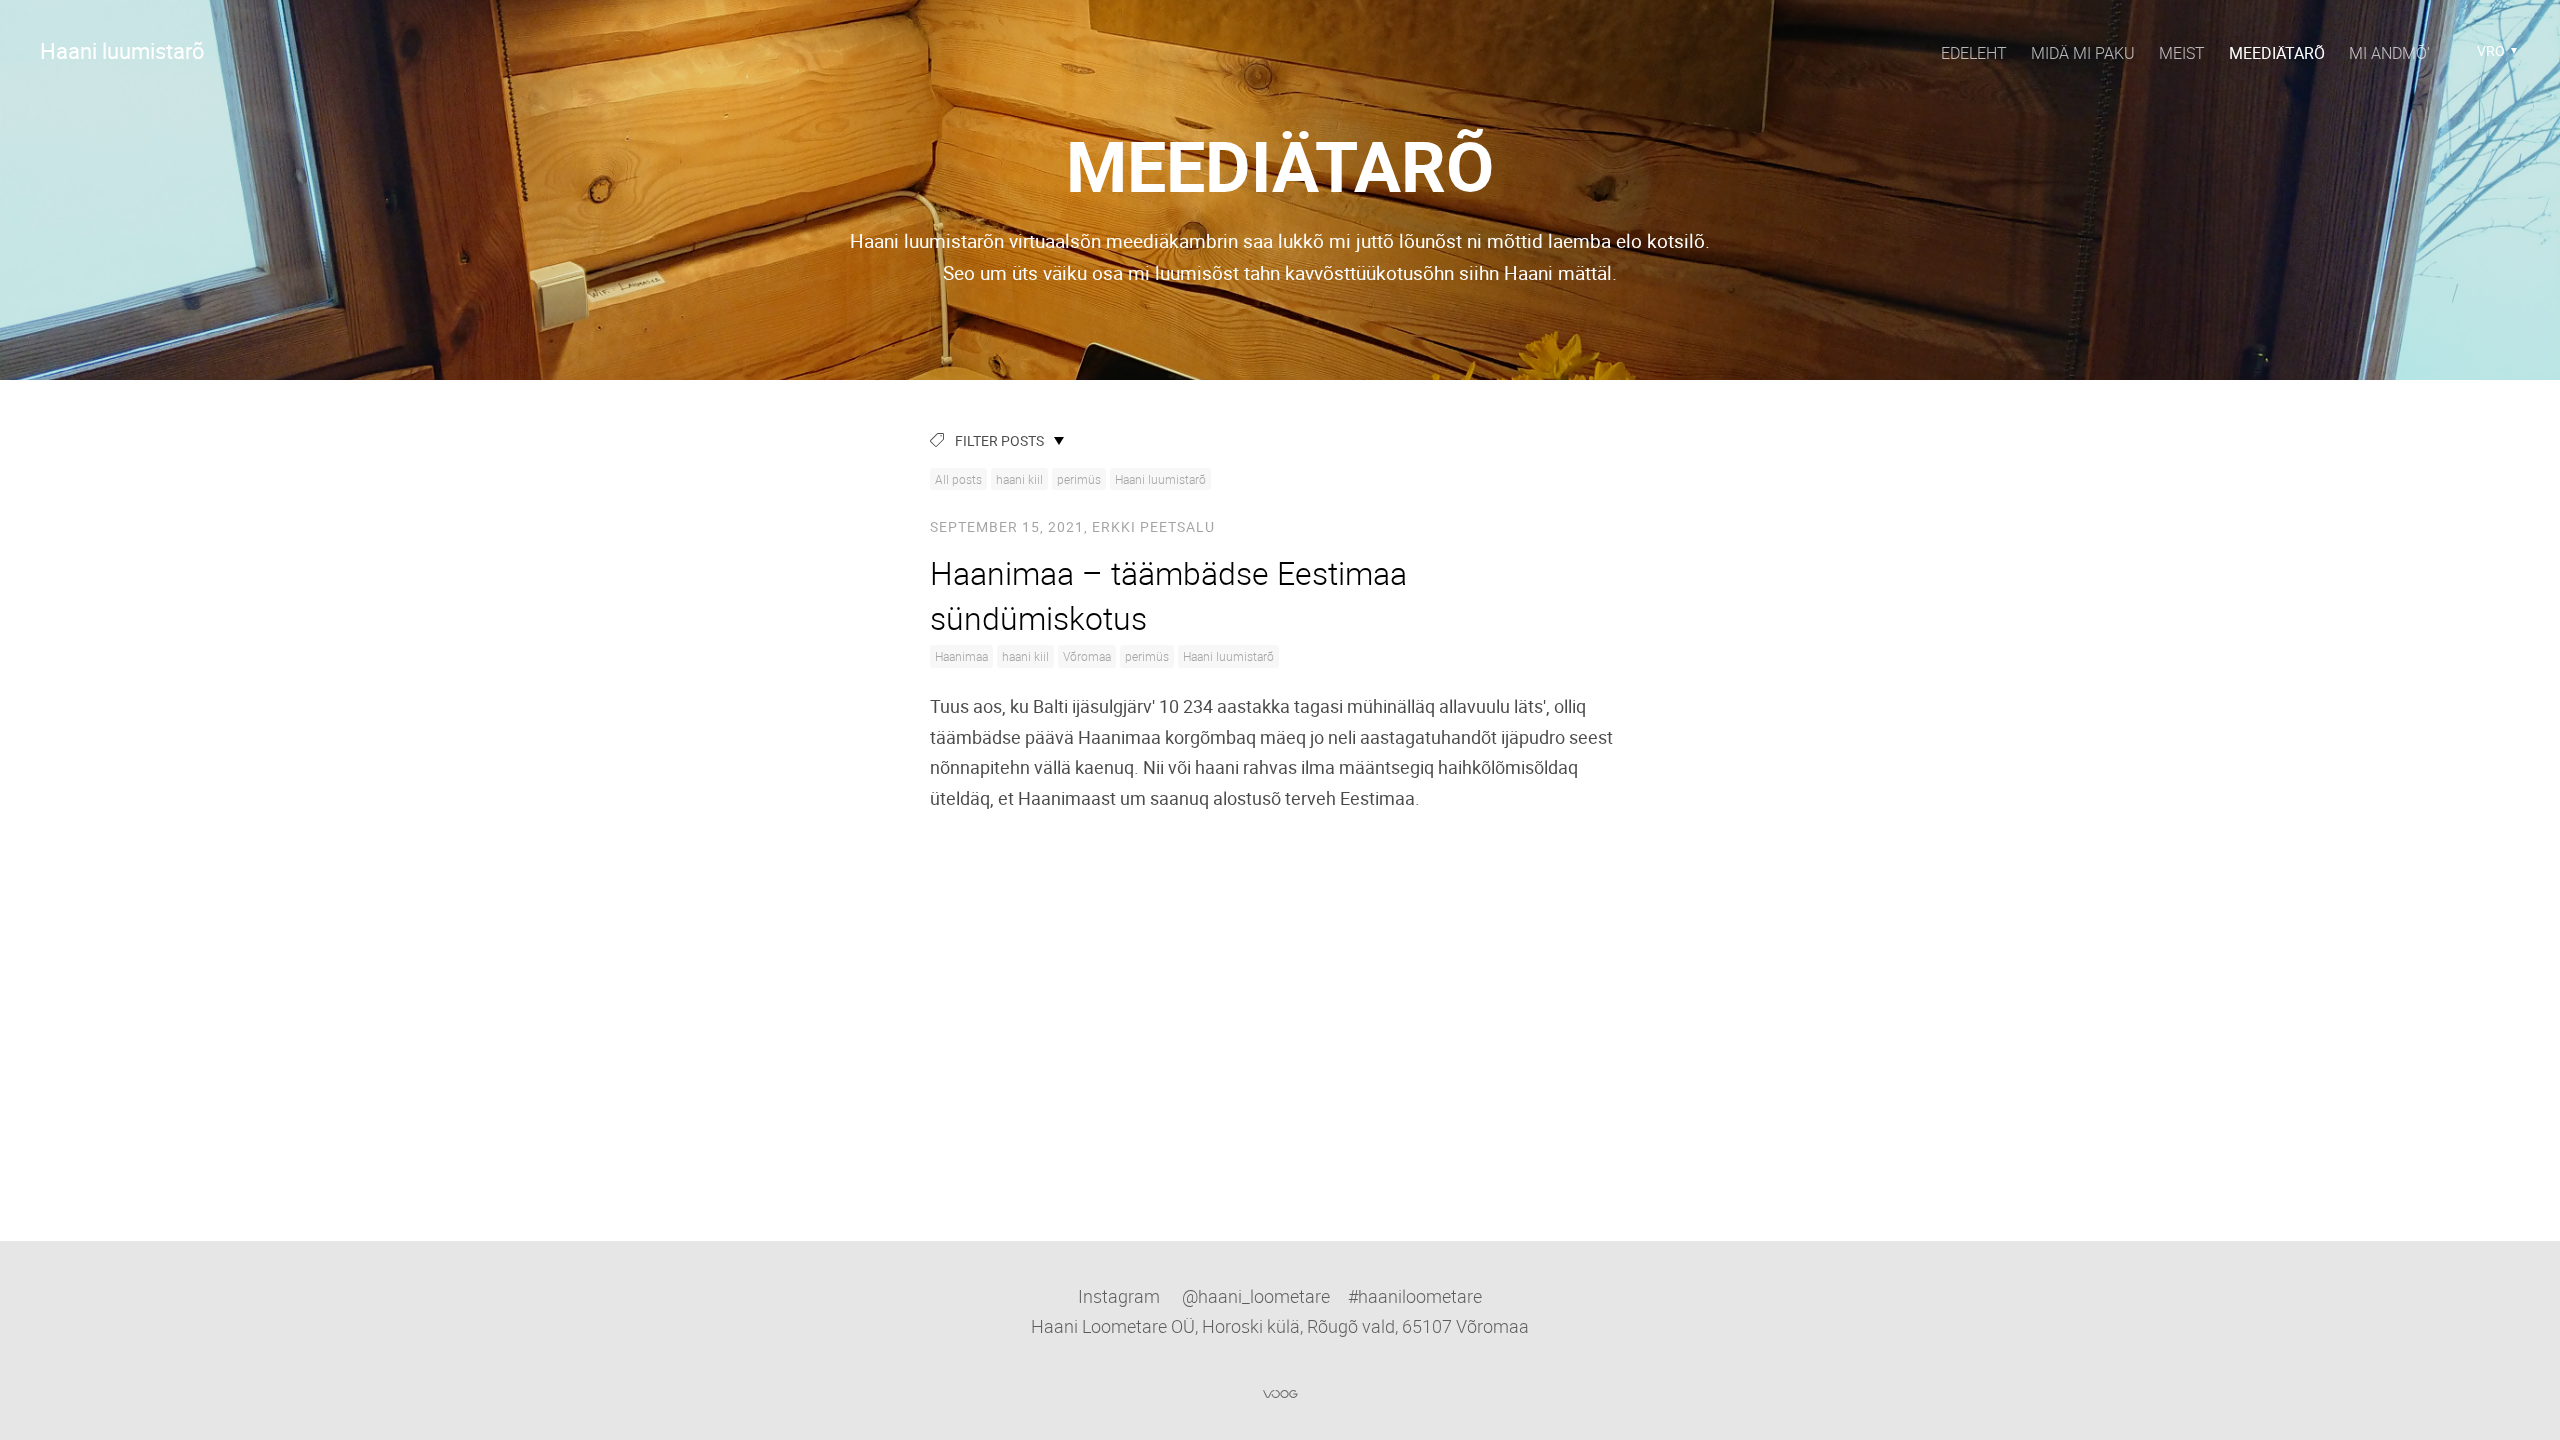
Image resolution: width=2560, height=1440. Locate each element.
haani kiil (1019, 479)
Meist (2182, 53)
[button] (2497, 51)
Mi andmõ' (2389, 53)
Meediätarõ (2277, 53)
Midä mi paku (2083, 53)
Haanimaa (961, 656)
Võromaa (1087, 656)
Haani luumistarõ (1160, 479)
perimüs (1079, 479)
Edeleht (1974, 53)
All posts (958, 479)
